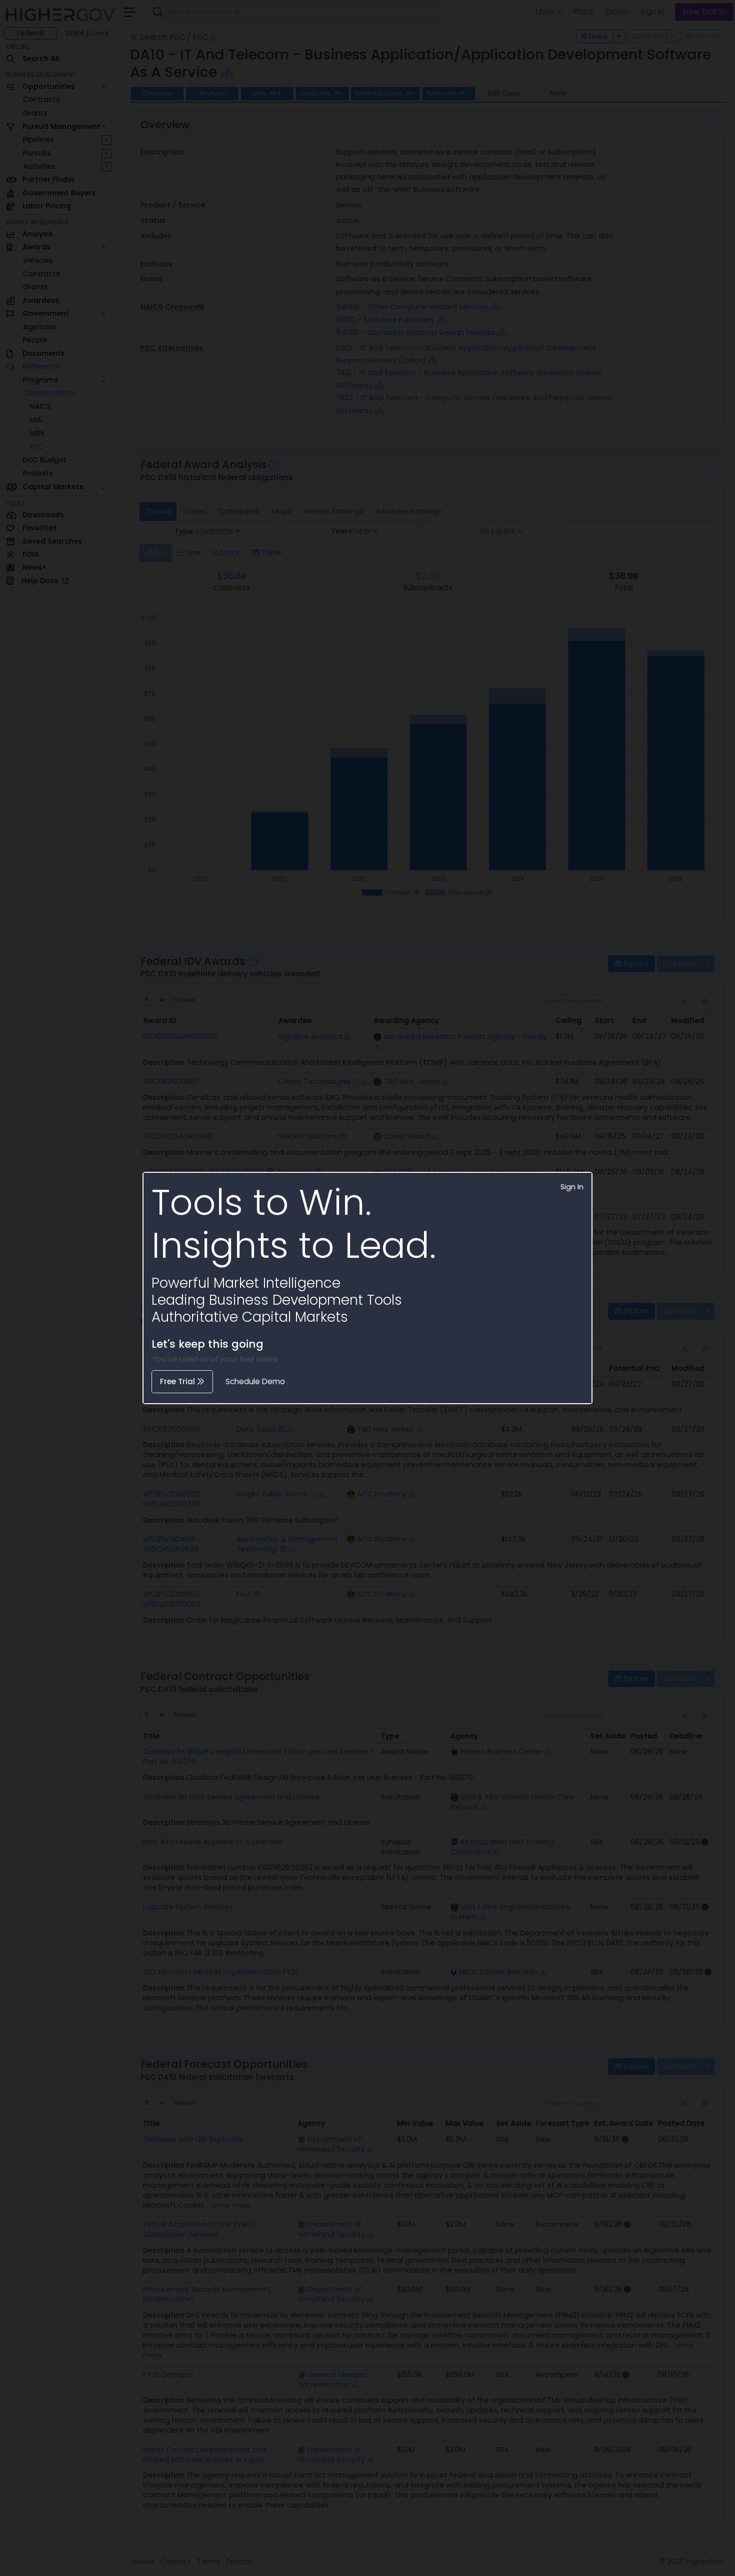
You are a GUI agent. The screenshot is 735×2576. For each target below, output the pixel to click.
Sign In (572, 1187)
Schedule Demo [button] (255, 1381)
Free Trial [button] (178, 1381)
